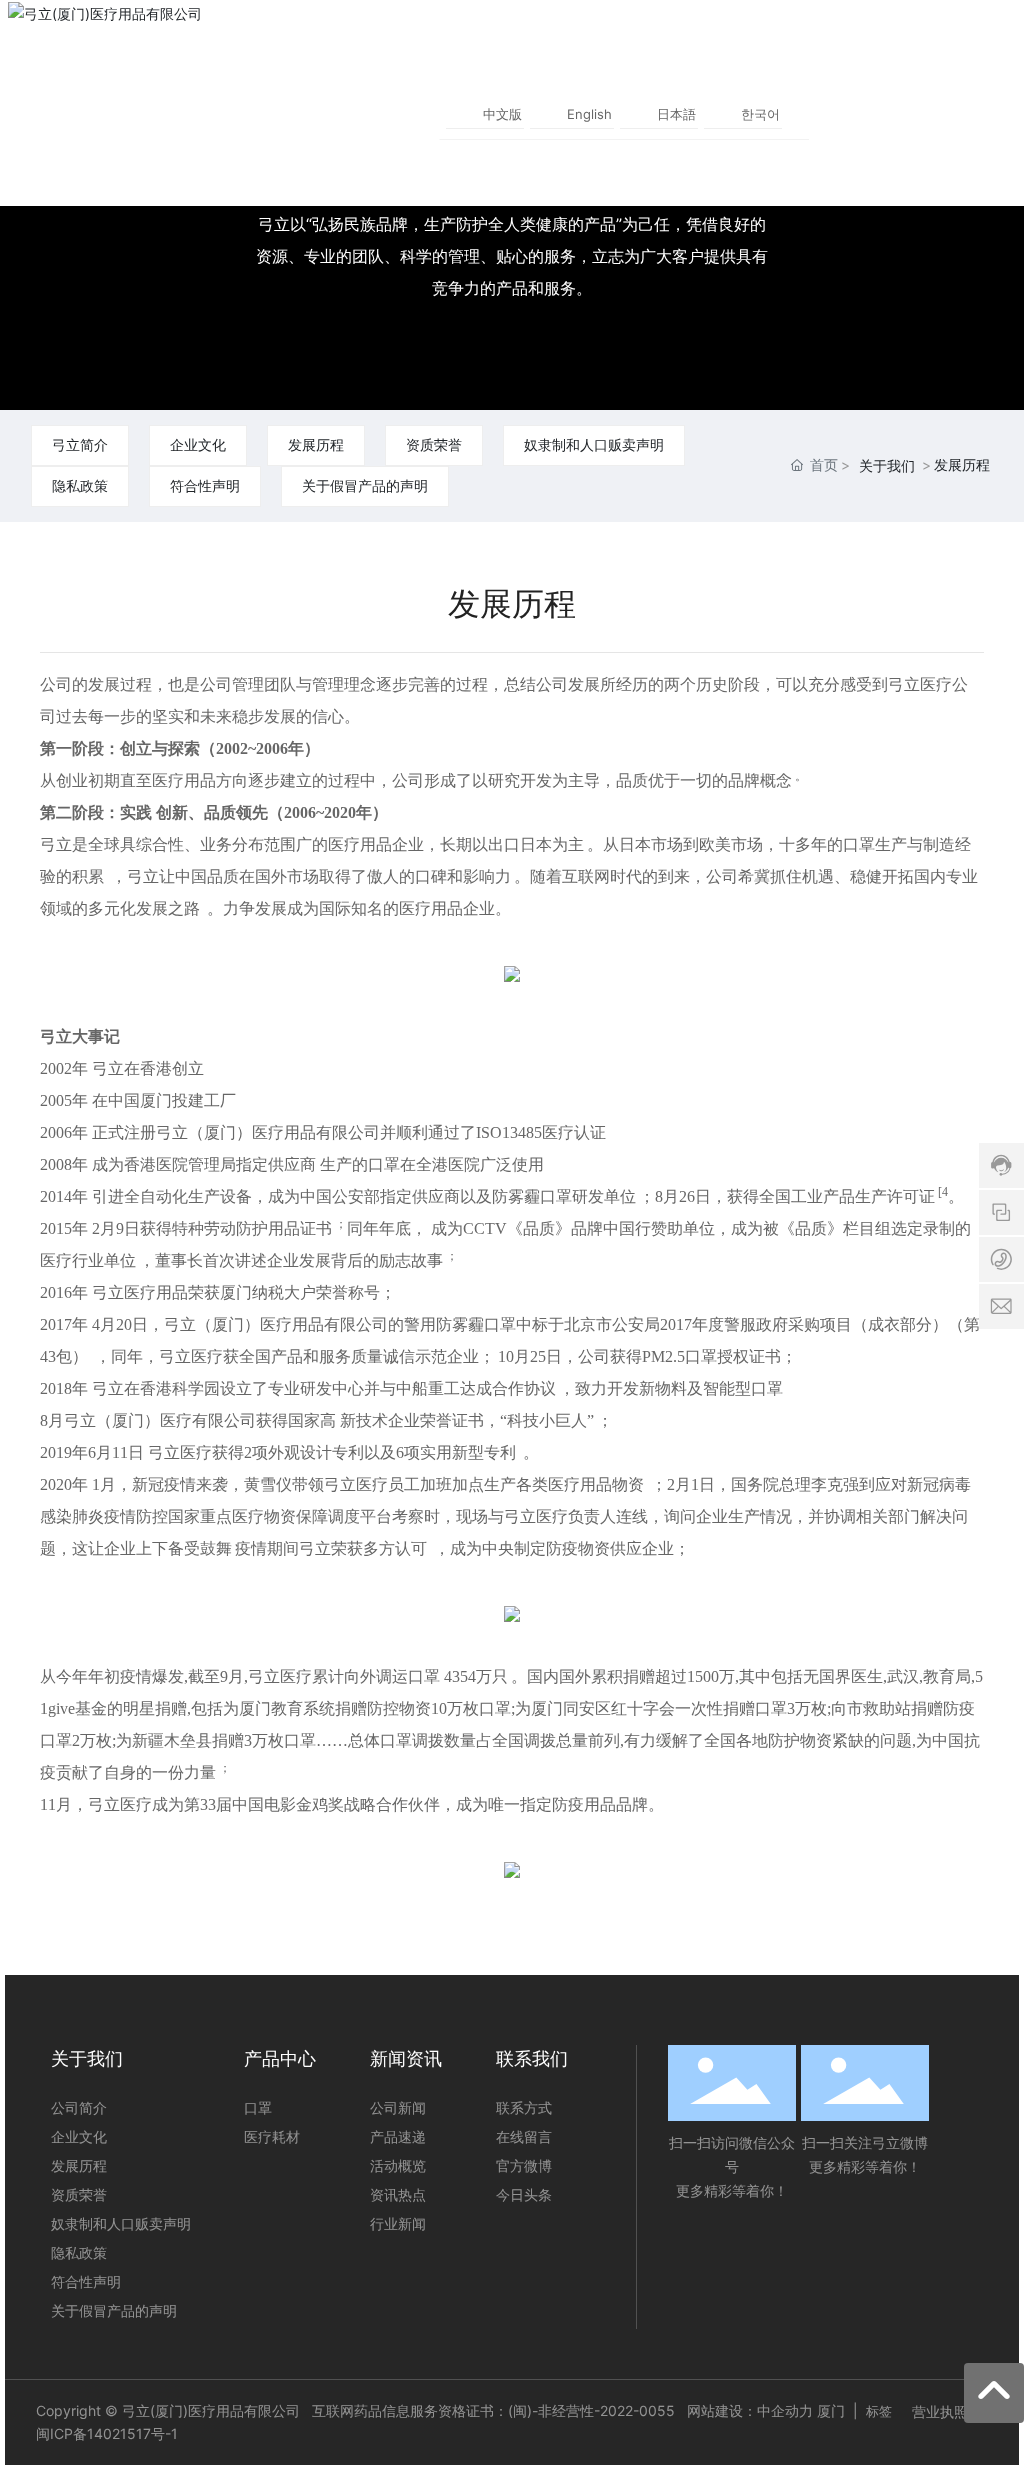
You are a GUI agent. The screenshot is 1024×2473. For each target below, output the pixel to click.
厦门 (831, 2410)
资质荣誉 (434, 444)
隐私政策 (80, 485)
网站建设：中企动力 (750, 2410)
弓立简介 (80, 444)
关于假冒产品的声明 (365, 485)
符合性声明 (205, 485)
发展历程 (316, 444)
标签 (879, 2411)
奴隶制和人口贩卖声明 (594, 444)
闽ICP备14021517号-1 (107, 2433)
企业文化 (198, 444)
